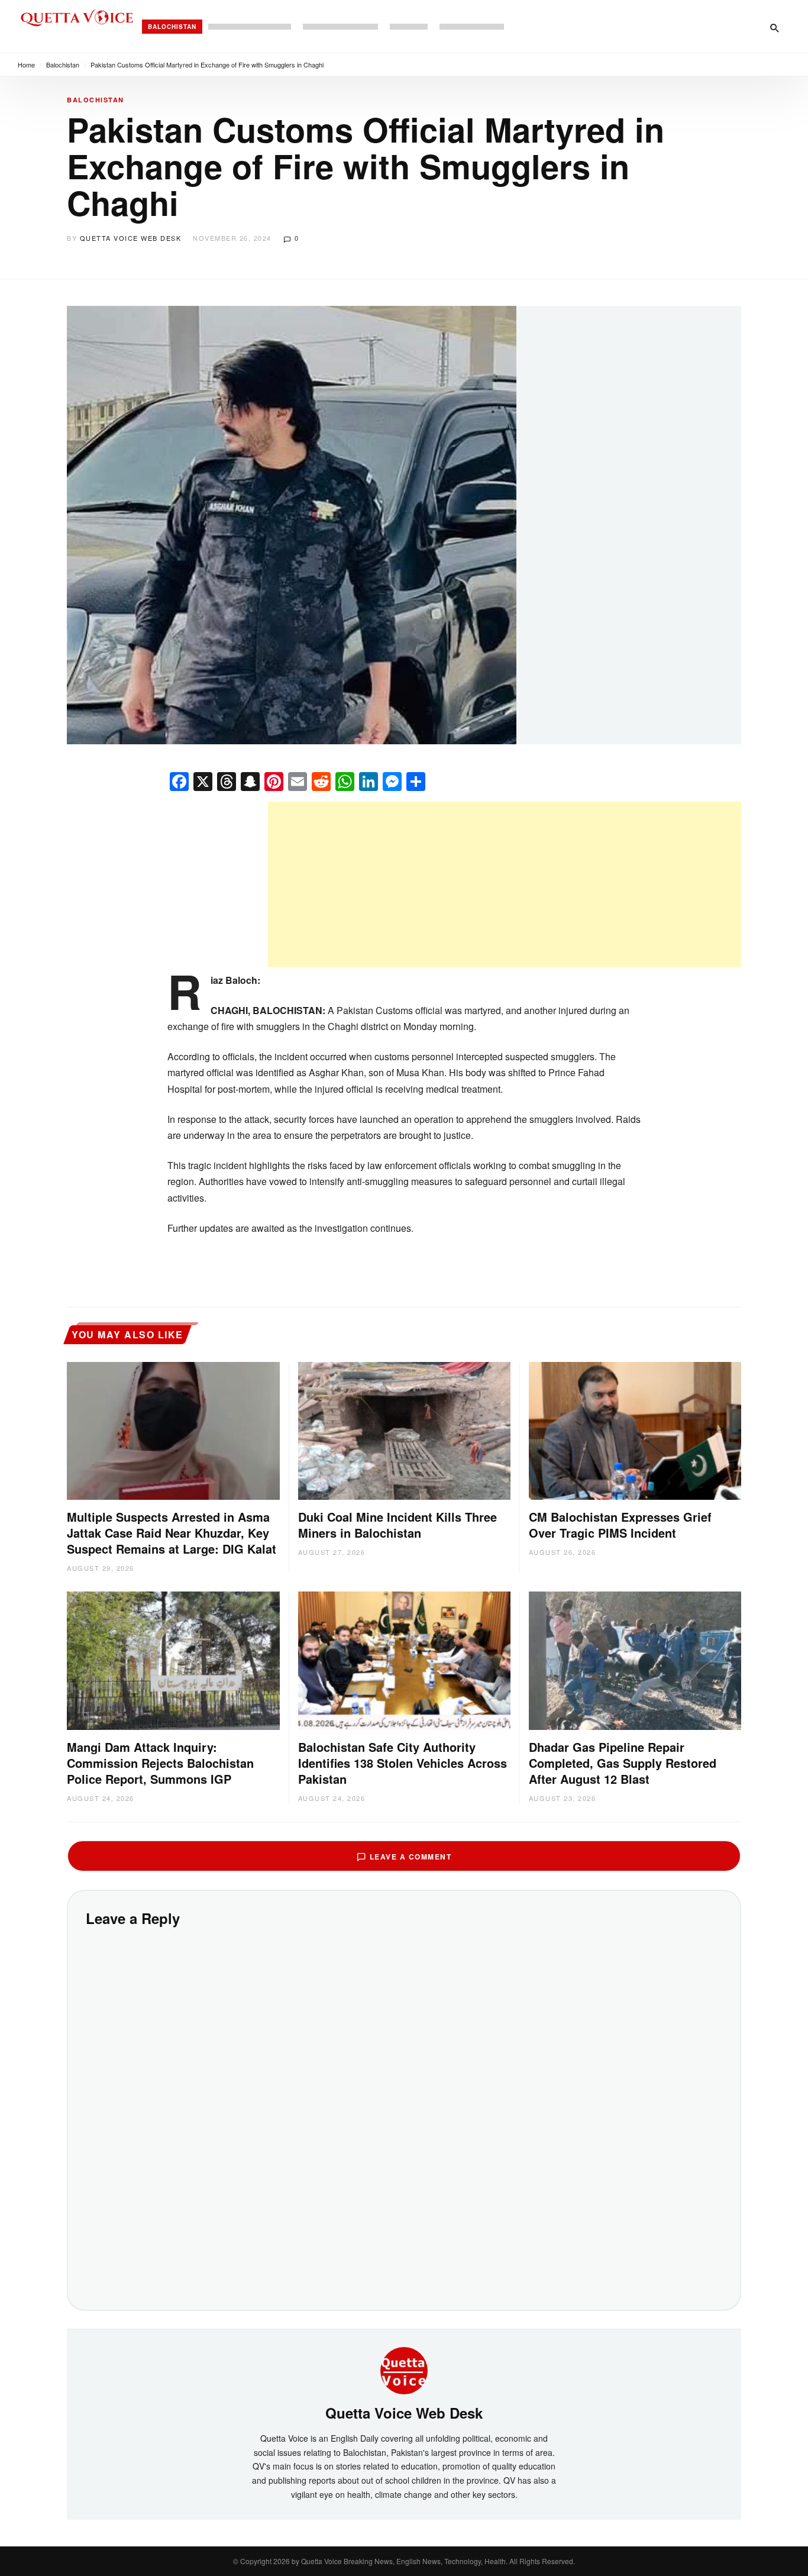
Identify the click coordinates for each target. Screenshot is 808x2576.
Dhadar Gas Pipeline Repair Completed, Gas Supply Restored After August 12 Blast (623, 1763)
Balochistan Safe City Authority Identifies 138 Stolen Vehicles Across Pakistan (403, 1763)
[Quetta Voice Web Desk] (404, 2370)
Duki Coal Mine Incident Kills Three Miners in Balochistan (397, 1525)
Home (26, 64)
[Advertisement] (505, 885)
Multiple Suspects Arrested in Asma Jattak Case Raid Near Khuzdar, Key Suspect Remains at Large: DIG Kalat (172, 1533)
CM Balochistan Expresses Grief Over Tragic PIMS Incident (620, 1525)
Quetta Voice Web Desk (131, 238)
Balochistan (172, 27)
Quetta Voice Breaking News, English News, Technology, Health (403, 2561)
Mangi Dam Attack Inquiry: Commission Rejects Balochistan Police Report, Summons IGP (160, 1763)
